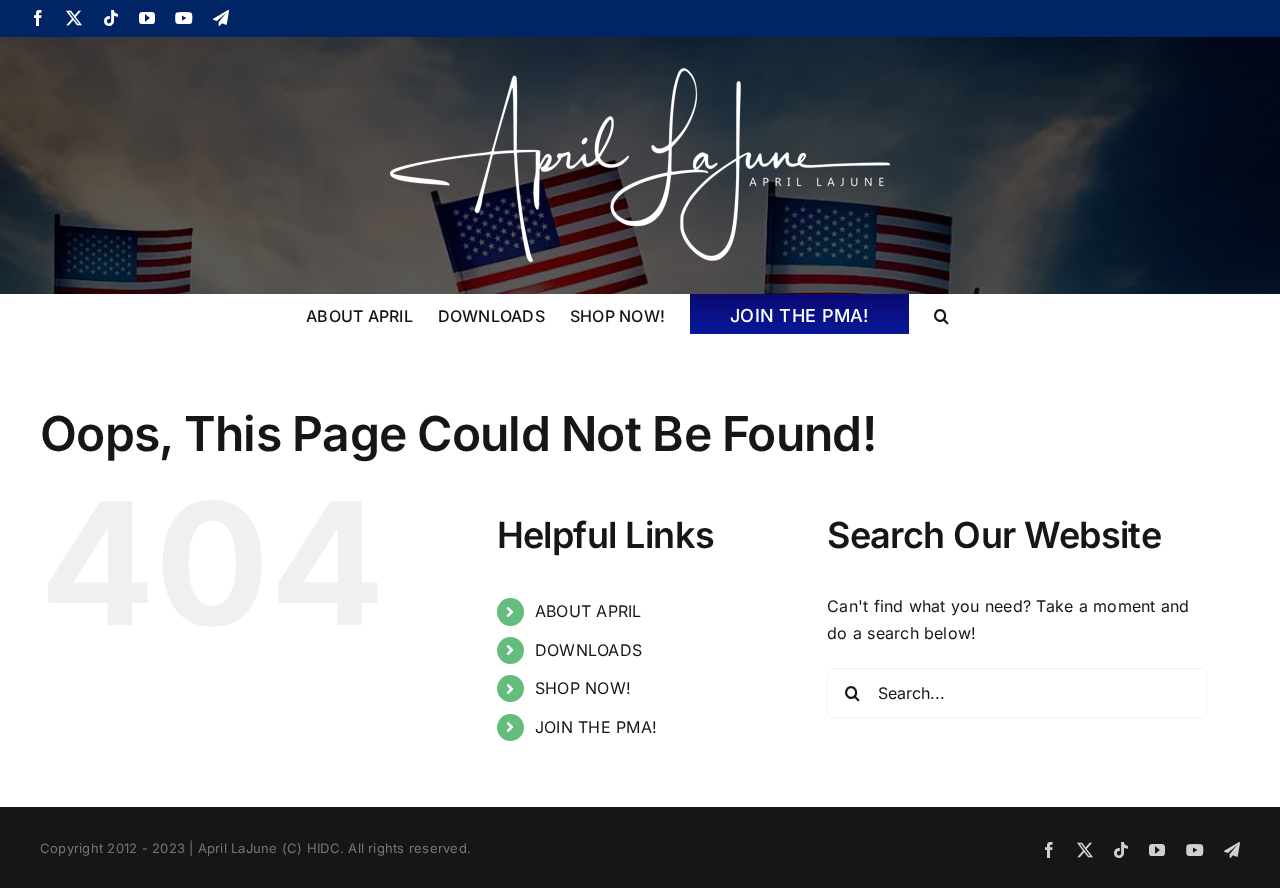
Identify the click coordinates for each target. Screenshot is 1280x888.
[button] (941, 314)
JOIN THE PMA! (596, 727)
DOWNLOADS (588, 650)
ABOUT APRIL (588, 611)
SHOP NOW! (583, 688)
